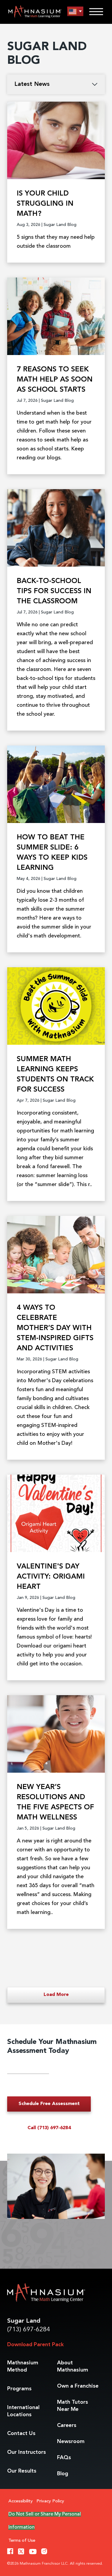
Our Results (22, 2471)
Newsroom (71, 2442)
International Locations (23, 2411)
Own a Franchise (78, 2386)
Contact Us (21, 2434)
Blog (63, 2474)
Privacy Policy (50, 2501)
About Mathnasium (73, 2366)
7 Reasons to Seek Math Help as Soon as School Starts (55, 380)
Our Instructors (27, 2452)
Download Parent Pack (35, 2345)
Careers (67, 2425)
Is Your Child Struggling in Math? (45, 204)
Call (49, 2128)
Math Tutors (73, 2406)
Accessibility (21, 2501)
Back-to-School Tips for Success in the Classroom (54, 591)
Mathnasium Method (23, 2366)
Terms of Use (22, 2541)
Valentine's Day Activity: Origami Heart (51, 1577)
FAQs (64, 2458)
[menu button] (75, 11)
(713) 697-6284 (29, 2330)
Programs (19, 2389)
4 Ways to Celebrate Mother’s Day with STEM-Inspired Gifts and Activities (55, 1328)
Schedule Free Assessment (49, 2104)
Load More (56, 1995)
